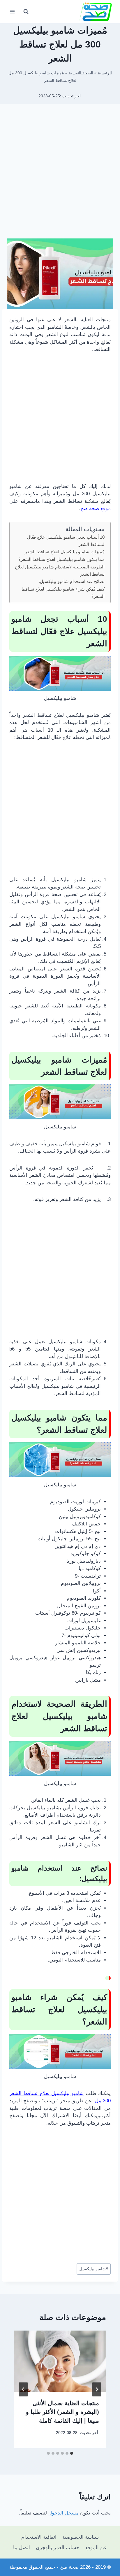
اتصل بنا (22, 2548)
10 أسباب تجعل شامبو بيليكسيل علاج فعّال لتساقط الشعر (66, 541)
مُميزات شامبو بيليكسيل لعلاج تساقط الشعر (65, 552)
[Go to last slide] (97, 2389)
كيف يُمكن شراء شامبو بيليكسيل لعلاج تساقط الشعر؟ (63, 593)
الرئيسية (105, 73)
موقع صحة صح (96, 509)
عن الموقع (96, 2548)
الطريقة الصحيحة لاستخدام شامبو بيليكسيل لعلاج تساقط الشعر (60, 570)
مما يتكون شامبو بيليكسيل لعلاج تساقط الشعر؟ (61, 559)
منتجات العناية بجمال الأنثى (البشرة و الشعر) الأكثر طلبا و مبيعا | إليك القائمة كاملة (62, 2412)
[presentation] (60, 2361)
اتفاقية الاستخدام (39, 2537)
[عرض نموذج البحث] (26, 12)
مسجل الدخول (63, 2513)
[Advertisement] (60, 173)
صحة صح (69, 2567)
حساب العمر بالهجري (58, 2548)
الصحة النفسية (81, 73)
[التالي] (23, 2389)
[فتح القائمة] (12, 12)
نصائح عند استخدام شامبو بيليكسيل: (72, 581)
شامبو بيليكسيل (94, 2269)
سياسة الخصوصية (81, 2537)
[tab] (72, 2453)
